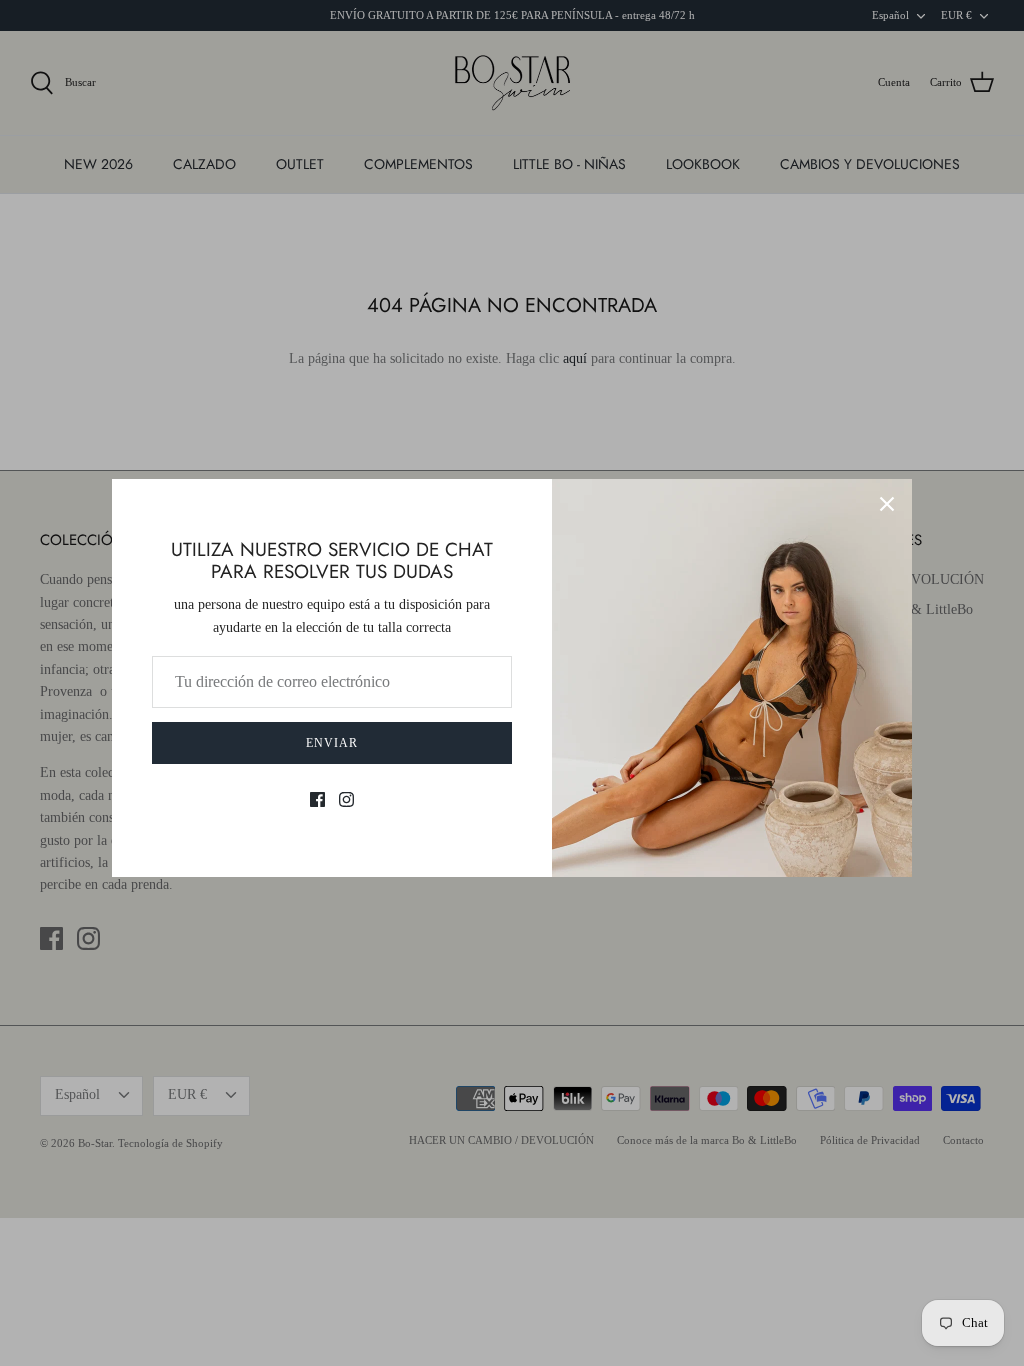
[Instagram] (346, 799)
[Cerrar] (887, 504)
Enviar (332, 743)
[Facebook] (317, 799)
